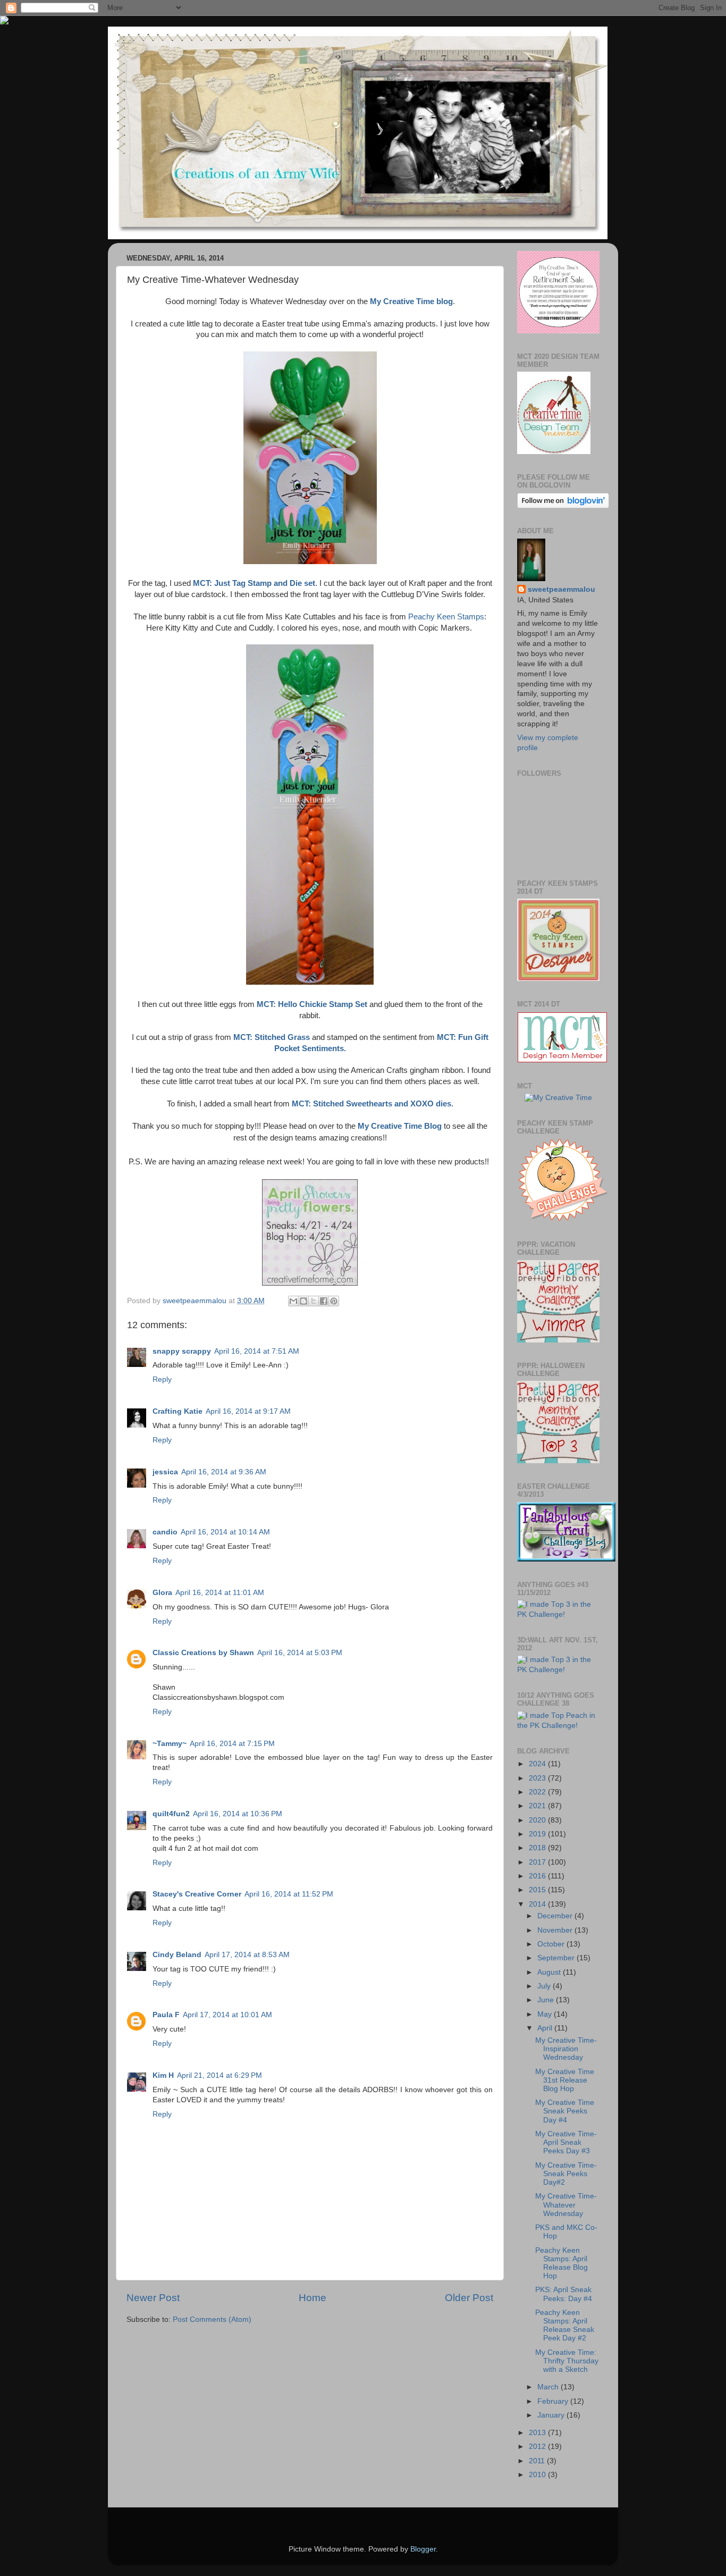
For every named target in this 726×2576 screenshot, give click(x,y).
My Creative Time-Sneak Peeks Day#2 (566, 2174)
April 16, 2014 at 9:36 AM (224, 1472)
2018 (538, 1848)
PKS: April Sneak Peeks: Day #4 (564, 2294)
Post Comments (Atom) (212, 2319)
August (550, 1972)
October (552, 1944)
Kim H (163, 2075)
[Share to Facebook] (324, 1301)
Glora (162, 1593)
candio (165, 1532)
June (547, 2000)
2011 (538, 2461)
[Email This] (293, 1301)
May (546, 2014)
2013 (538, 2433)
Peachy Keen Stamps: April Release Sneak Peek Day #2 (565, 2326)
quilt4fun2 (171, 1814)
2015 (538, 1890)
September (557, 1958)
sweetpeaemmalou (562, 589)
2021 (538, 1806)
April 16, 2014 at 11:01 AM (220, 1593)
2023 (538, 1778)
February (554, 2401)
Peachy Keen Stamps (446, 617)
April (546, 2028)
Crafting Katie (178, 1411)
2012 (538, 2447)
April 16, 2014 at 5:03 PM (300, 1653)
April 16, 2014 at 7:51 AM (257, 1351)
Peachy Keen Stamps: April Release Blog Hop (562, 2263)
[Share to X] (314, 1301)
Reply (162, 1379)
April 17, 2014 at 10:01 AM (227, 2015)
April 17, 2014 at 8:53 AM (247, 1955)
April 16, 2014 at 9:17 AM (248, 1411)
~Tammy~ (170, 1744)
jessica (165, 1472)
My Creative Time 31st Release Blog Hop (565, 2080)
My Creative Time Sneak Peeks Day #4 (565, 2111)
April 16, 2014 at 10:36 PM (238, 1814)
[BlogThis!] (303, 1301)
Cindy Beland (177, 1955)
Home (313, 2298)
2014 (538, 1904)
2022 (538, 1792)
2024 (538, 1764)
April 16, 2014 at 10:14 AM (225, 1532)
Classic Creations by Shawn (203, 1653)
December (556, 1916)
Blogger (423, 2549)
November (556, 1930)
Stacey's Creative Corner (197, 1894)
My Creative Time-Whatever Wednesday (566, 2205)
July (545, 1986)
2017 (538, 1862)
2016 (538, 1876)
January (552, 2415)
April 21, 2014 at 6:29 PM (220, 2075)
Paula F (166, 2015)
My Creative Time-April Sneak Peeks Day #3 (566, 2142)
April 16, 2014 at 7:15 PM (232, 1744)
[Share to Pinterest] (334, 1301)
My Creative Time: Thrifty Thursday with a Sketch (567, 2361)
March (549, 2387)
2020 (538, 1820)
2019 (538, 1834)
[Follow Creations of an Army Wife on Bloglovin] (563, 506)
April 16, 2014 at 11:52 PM (289, 1894)
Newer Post (153, 2298)
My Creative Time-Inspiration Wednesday (566, 2049)
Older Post (469, 2298)
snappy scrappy (182, 1351)
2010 (538, 2475)
